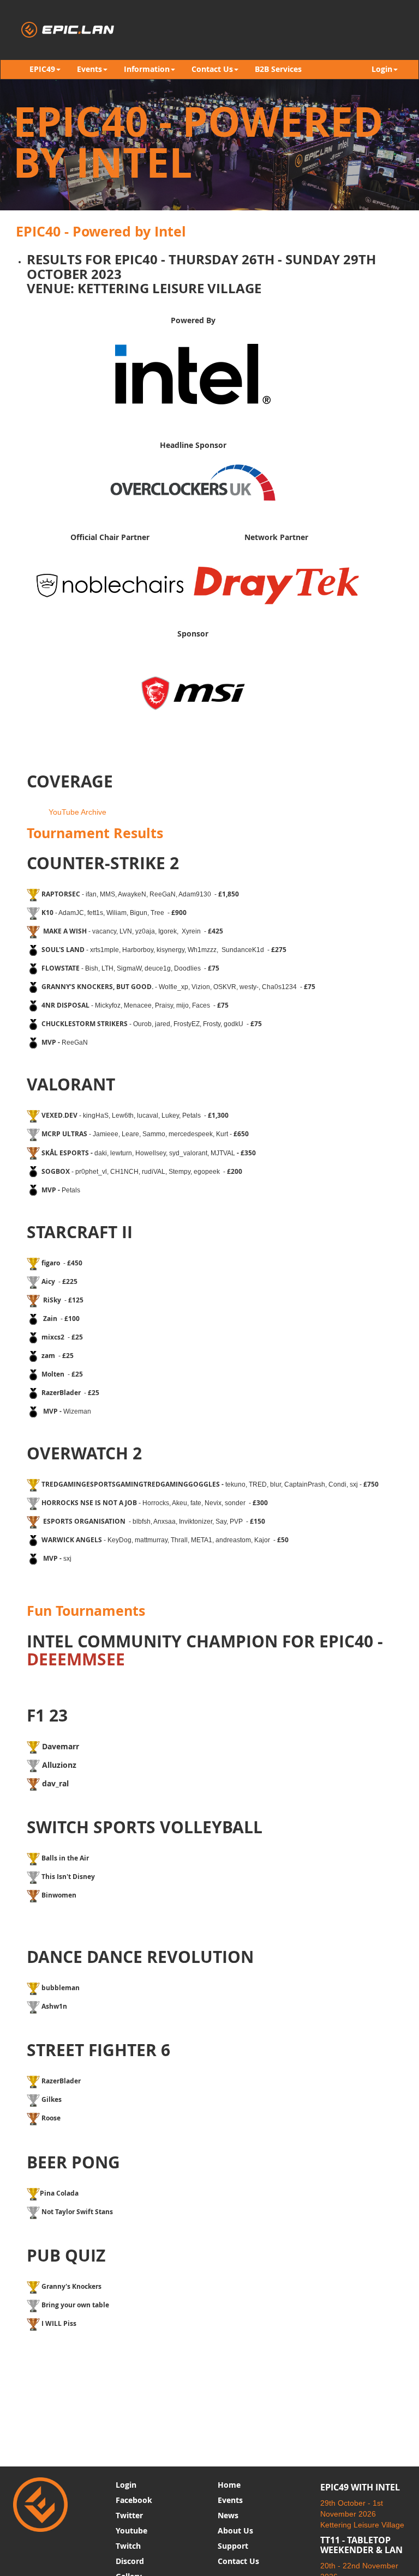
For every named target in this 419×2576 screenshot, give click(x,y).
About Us (235, 2530)
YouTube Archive (77, 812)
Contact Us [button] (212, 69)
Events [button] (89, 69)
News (228, 2515)
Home (229, 2485)
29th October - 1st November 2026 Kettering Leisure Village (362, 2514)
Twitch (128, 2546)
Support (233, 2546)
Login (126, 2485)
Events (230, 2500)
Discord (130, 2561)
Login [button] (382, 69)
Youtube (131, 2530)
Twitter (129, 2515)
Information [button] (147, 69)
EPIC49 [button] (42, 69)
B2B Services (278, 69)
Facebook (134, 2500)
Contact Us (238, 2561)
